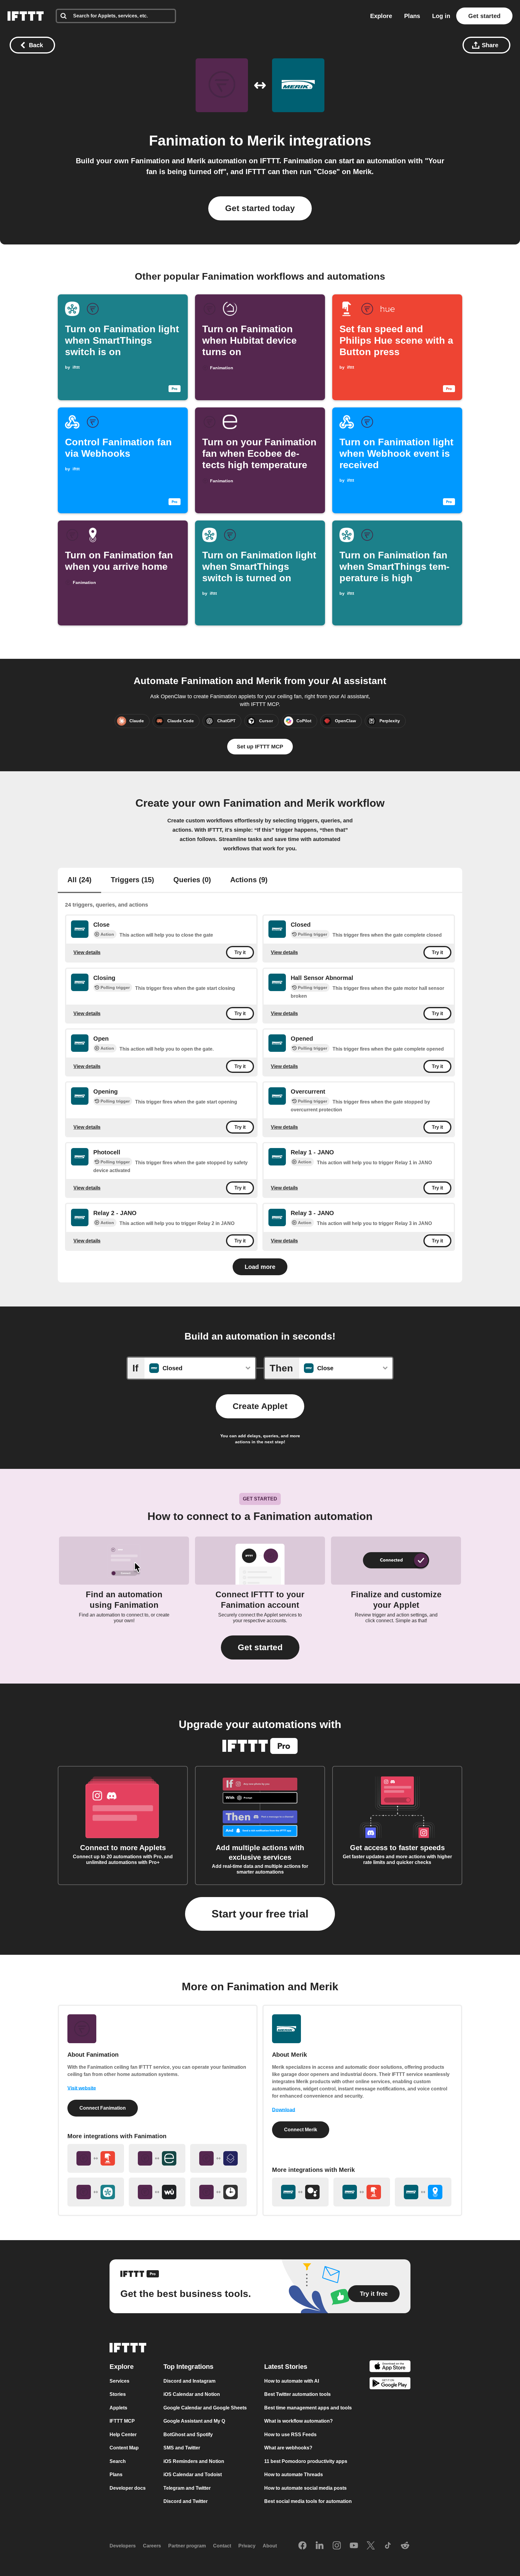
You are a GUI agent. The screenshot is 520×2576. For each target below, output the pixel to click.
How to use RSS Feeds (290, 2435)
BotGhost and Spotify (188, 2435)
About (270, 2546)
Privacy (247, 2546)
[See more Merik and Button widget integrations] (362, 2192)
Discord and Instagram (189, 2381)
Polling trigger (313, 934)
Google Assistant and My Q (194, 2421)
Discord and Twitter (186, 2501)
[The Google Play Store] (390, 2385)
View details (87, 952)
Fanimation (187, 141)
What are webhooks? (288, 2448)
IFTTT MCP (122, 2421)
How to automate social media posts (305, 2488)
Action (107, 934)
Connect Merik (301, 2130)
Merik (266, 141)
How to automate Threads (294, 2475)
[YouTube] (354, 2546)
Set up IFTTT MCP (260, 747)
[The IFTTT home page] (26, 16)
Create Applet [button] (260, 1406)
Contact (222, 2546)
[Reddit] (405, 2546)
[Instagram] (337, 2546)
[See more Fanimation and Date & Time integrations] (218, 2192)
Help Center (123, 2435)
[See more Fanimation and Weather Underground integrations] (157, 2192)
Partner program (187, 2546)
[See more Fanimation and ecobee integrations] (157, 2158)
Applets (118, 2408)
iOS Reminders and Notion (194, 2461)
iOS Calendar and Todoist (193, 2475)
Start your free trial (260, 1914)
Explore (381, 16)
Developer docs (128, 2488)
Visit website (82, 2088)
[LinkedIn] (320, 2546)
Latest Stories (286, 2367)
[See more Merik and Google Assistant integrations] (300, 2192)
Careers (152, 2546)
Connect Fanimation (103, 2108)
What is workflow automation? (299, 2421)
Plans (412, 16)
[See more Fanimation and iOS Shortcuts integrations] (218, 2158)
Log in (441, 16)
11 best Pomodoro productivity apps (306, 2461)
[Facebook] (302, 2546)
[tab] (79, 880)
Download (284, 2110)
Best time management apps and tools (308, 2408)
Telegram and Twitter (187, 2488)
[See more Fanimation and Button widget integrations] (96, 2158)
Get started (484, 16)
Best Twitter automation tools (297, 2394)
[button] (260, 1647)
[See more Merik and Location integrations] (423, 2192)
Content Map (124, 2448)
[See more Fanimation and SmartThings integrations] (96, 2192)
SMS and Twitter (182, 2448)
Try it (240, 952)
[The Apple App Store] (390, 2367)
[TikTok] (388, 2546)
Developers (123, 2546)
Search (118, 2461)
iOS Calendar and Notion (192, 2394)
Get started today (260, 208)
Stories (118, 2394)
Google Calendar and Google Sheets (205, 2408)
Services (119, 2381)
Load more (260, 1267)
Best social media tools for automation (308, 2501)
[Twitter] (371, 2546)
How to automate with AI (292, 2381)
